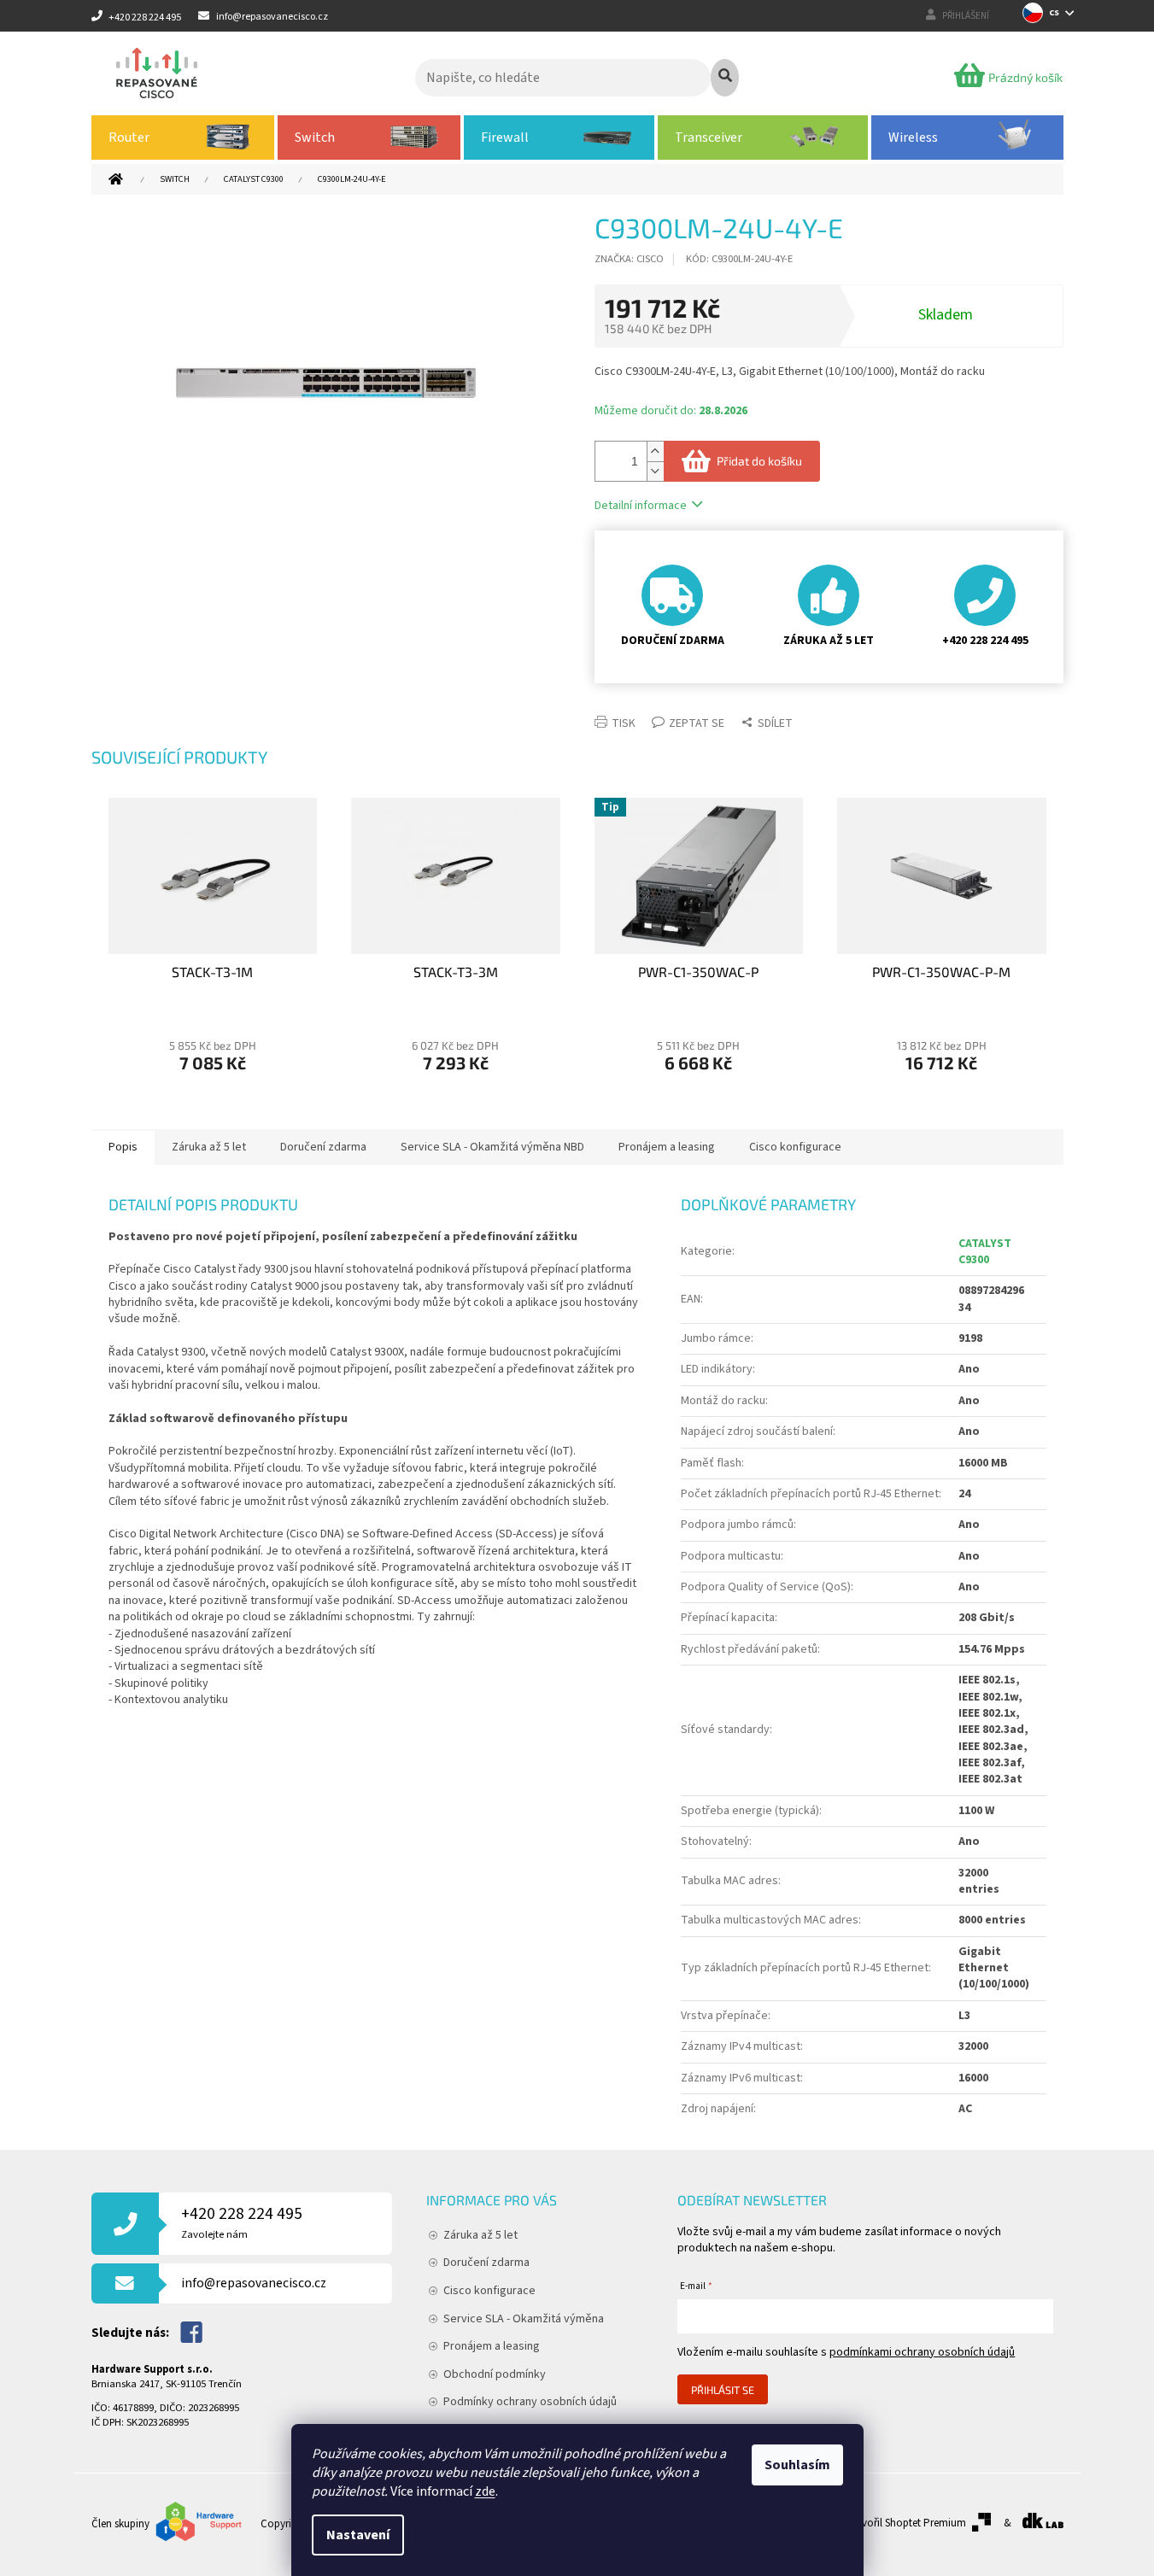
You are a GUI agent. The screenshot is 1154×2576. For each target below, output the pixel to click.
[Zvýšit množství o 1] (655, 451)
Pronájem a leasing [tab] (667, 1147)
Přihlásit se (723, 2390)
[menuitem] (183, 138)
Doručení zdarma (486, 2263)
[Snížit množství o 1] (655, 471)
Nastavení (358, 2535)
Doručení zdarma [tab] (323, 1147)
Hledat (725, 78)
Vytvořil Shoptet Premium (907, 2523)
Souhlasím (797, 2465)
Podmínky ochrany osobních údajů (530, 2402)
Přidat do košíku (759, 461)
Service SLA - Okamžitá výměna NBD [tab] (492, 1147)
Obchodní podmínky (495, 2374)
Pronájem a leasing (492, 2346)
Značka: (629, 259)
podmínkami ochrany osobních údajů (922, 2352)
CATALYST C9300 (985, 1252)
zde (485, 2491)
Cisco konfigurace (489, 2291)
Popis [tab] (123, 1147)
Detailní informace (641, 506)
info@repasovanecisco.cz (254, 2283)
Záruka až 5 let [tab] (209, 1147)
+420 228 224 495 (242, 2222)
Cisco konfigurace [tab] (795, 1147)
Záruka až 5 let (480, 2235)
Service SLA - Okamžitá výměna (524, 2319)
